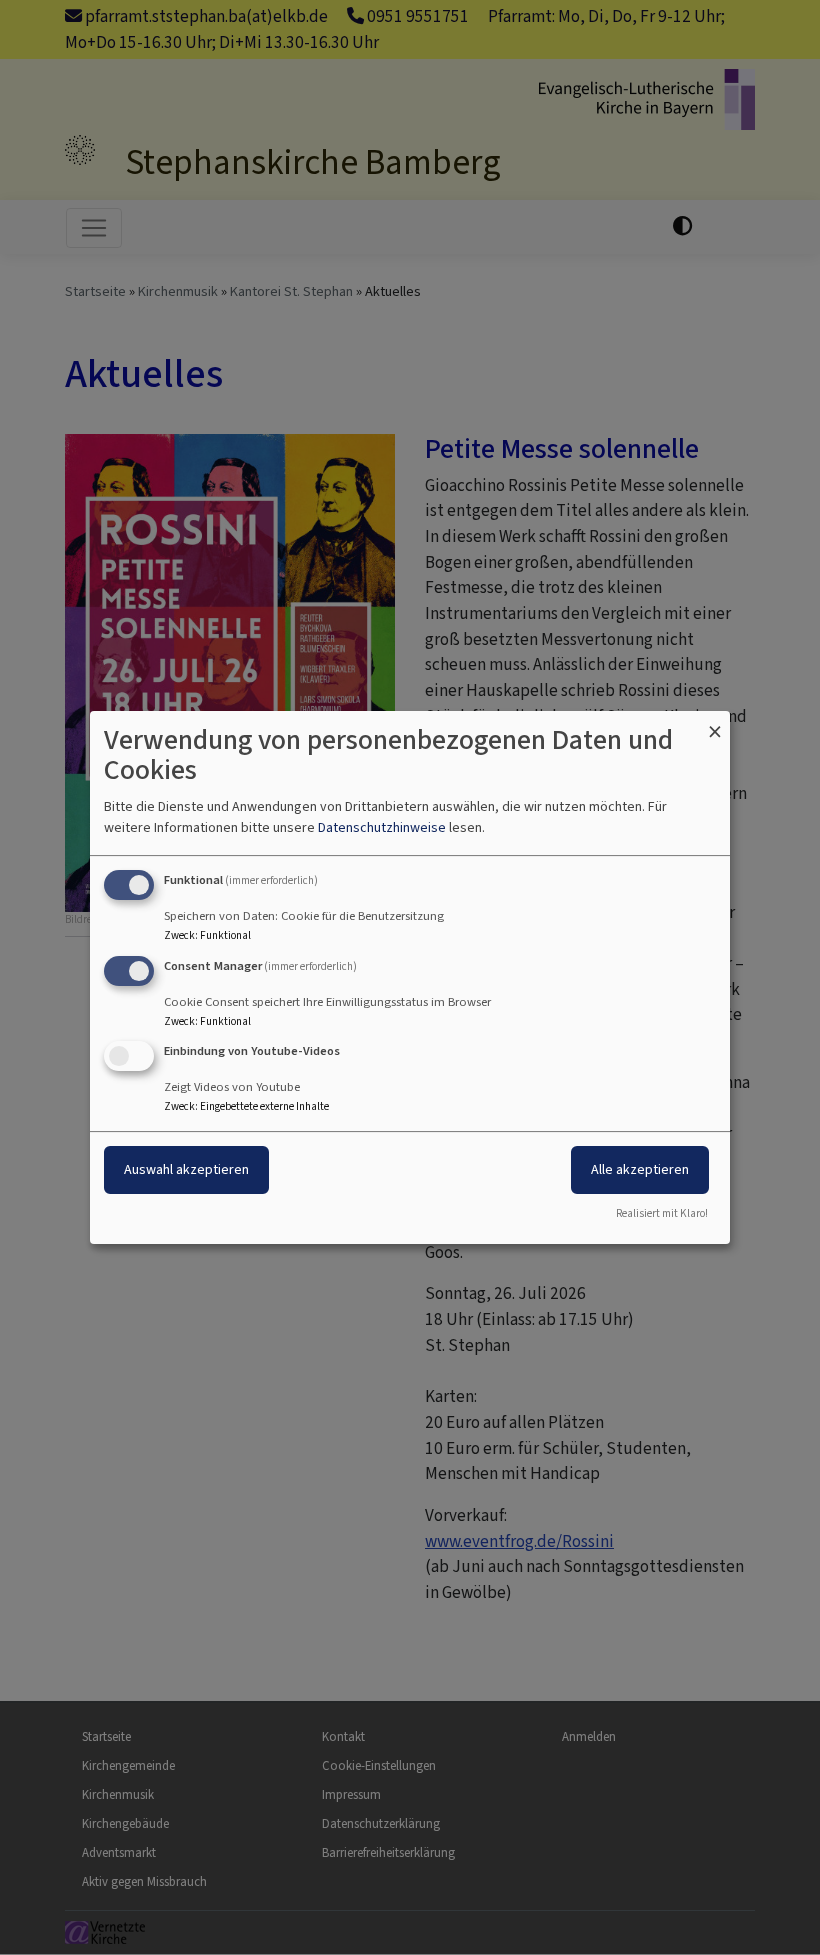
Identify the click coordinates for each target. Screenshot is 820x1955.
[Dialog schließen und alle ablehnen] (715, 723)
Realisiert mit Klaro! (662, 1213)
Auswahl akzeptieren (186, 1170)
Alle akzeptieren (640, 1170)
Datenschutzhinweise (382, 827)
